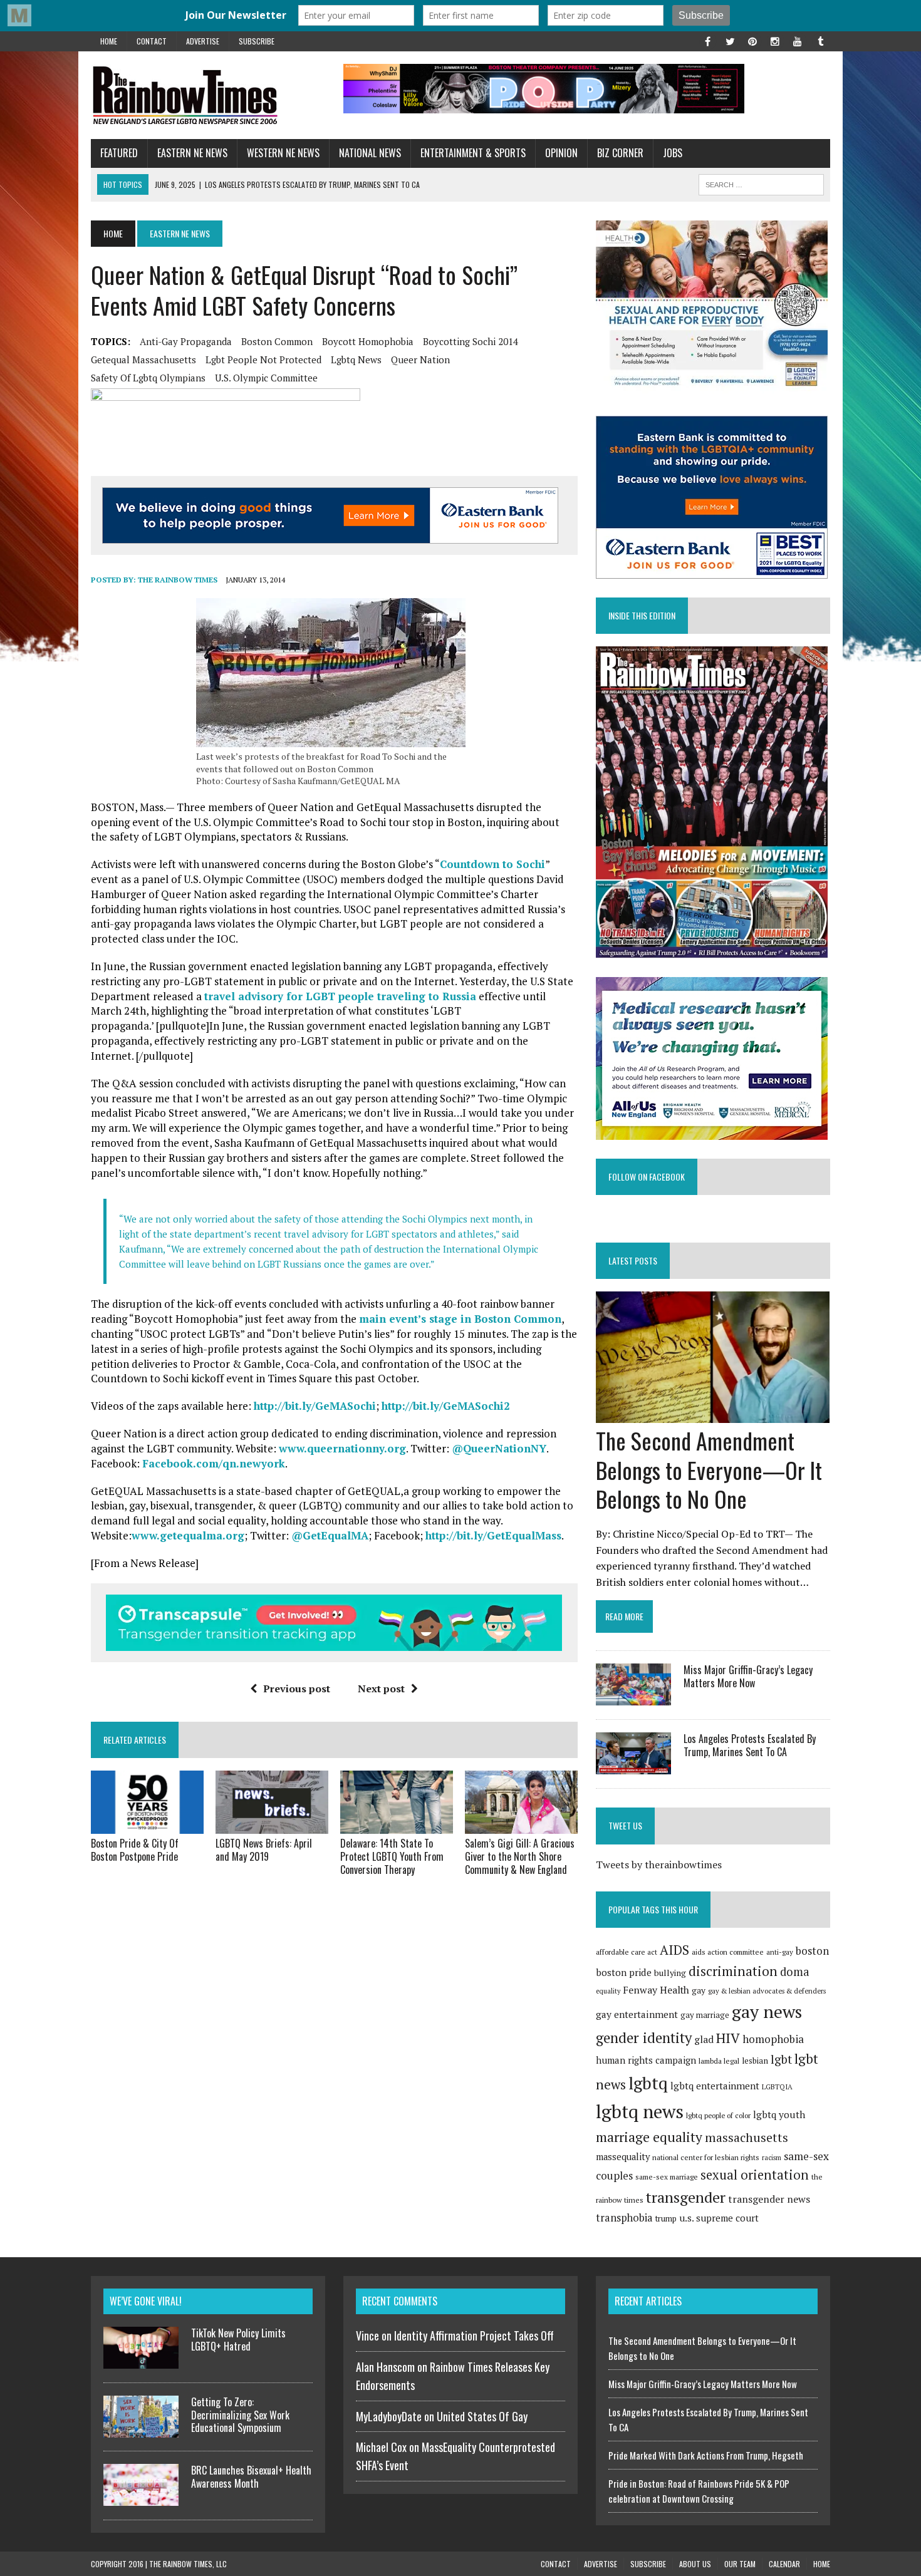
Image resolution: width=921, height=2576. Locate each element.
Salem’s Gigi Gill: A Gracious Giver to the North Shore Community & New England (520, 1856)
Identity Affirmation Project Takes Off (474, 2335)
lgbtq (648, 2083)
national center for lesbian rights (706, 2157)
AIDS (674, 1950)
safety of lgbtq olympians (148, 378)
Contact (152, 41)
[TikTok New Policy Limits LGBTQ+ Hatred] (141, 2361)
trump (666, 2218)
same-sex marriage (667, 2177)
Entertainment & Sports (473, 153)
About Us (695, 2564)
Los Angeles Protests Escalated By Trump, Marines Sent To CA (750, 1745)
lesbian (755, 2061)
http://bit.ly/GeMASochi (315, 1406)
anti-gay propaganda (186, 341)
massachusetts (747, 2138)
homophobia (773, 2039)
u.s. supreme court (719, 2218)
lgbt (781, 2059)
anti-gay (780, 1952)
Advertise (203, 41)
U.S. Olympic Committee (266, 378)
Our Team (740, 2564)
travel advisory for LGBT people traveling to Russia (340, 996)
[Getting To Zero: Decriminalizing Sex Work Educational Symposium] (141, 2430)
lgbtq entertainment (715, 2086)
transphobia (624, 2218)
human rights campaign (646, 2060)
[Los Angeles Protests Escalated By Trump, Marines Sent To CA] (633, 1766)
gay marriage (705, 2015)
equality (608, 1991)
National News (370, 153)
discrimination (733, 1971)
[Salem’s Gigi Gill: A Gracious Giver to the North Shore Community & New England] (521, 1826)
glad (704, 2040)
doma (795, 1972)
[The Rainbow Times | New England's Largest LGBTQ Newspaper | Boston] (208, 95)
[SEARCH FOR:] (761, 183)
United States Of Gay (482, 2416)
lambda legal (719, 2061)
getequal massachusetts (143, 360)
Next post (381, 1689)
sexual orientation (755, 2175)
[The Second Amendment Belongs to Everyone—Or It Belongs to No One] (713, 1414)
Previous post (297, 1689)
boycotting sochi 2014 (471, 341)
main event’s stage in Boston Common (460, 1319)
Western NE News (283, 153)
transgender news (769, 2199)
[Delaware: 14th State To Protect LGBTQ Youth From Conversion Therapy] (397, 1826)
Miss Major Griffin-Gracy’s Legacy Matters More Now (748, 1676)
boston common (277, 341)
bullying (670, 1973)
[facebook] (707, 40)
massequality (623, 2157)
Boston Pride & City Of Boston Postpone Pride (135, 1850)
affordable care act (627, 1952)
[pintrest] (752, 40)
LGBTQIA (777, 2087)
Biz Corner (620, 153)
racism (772, 2158)
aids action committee (728, 1952)
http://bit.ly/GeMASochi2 (446, 1406)
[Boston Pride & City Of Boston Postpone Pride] (147, 1826)
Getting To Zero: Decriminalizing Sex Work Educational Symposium (240, 2415)
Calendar (784, 2564)
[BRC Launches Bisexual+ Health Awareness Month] (141, 2498)
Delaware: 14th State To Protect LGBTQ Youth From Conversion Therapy (392, 1856)
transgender (686, 2197)
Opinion (561, 153)
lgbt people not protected (263, 360)
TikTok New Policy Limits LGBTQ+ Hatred (238, 2340)
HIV (728, 2038)
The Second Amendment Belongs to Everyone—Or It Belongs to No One (709, 1470)
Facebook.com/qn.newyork (214, 1463)
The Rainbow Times (178, 580)
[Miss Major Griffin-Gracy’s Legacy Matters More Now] (633, 1697)
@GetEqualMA (330, 1535)
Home (109, 41)
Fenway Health (656, 1990)
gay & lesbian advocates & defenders (767, 1991)
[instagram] (775, 40)
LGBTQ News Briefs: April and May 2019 (264, 1850)
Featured (119, 153)
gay (699, 1990)
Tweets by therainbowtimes (659, 1865)
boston (812, 1951)
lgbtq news (356, 360)
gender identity (644, 2037)
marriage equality (649, 2137)
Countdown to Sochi (492, 864)
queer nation (420, 360)
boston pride (624, 1972)
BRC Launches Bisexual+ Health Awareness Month (251, 2477)
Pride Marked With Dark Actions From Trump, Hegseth (706, 2455)
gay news (767, 2011)
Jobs (673, 153)
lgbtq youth (779, 2114)
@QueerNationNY (499, 1448)
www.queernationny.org (342, 1448)
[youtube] (798, 40)
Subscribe (257, 41)
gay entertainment (637, 2014)
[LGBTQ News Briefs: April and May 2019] (272, 1826)
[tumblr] (820, 40)
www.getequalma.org (188, 1535)
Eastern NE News (192, 153)
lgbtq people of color (718, 2115)
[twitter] (730, 40)
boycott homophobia (368, 341)
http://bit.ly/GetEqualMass (493, 1535)
